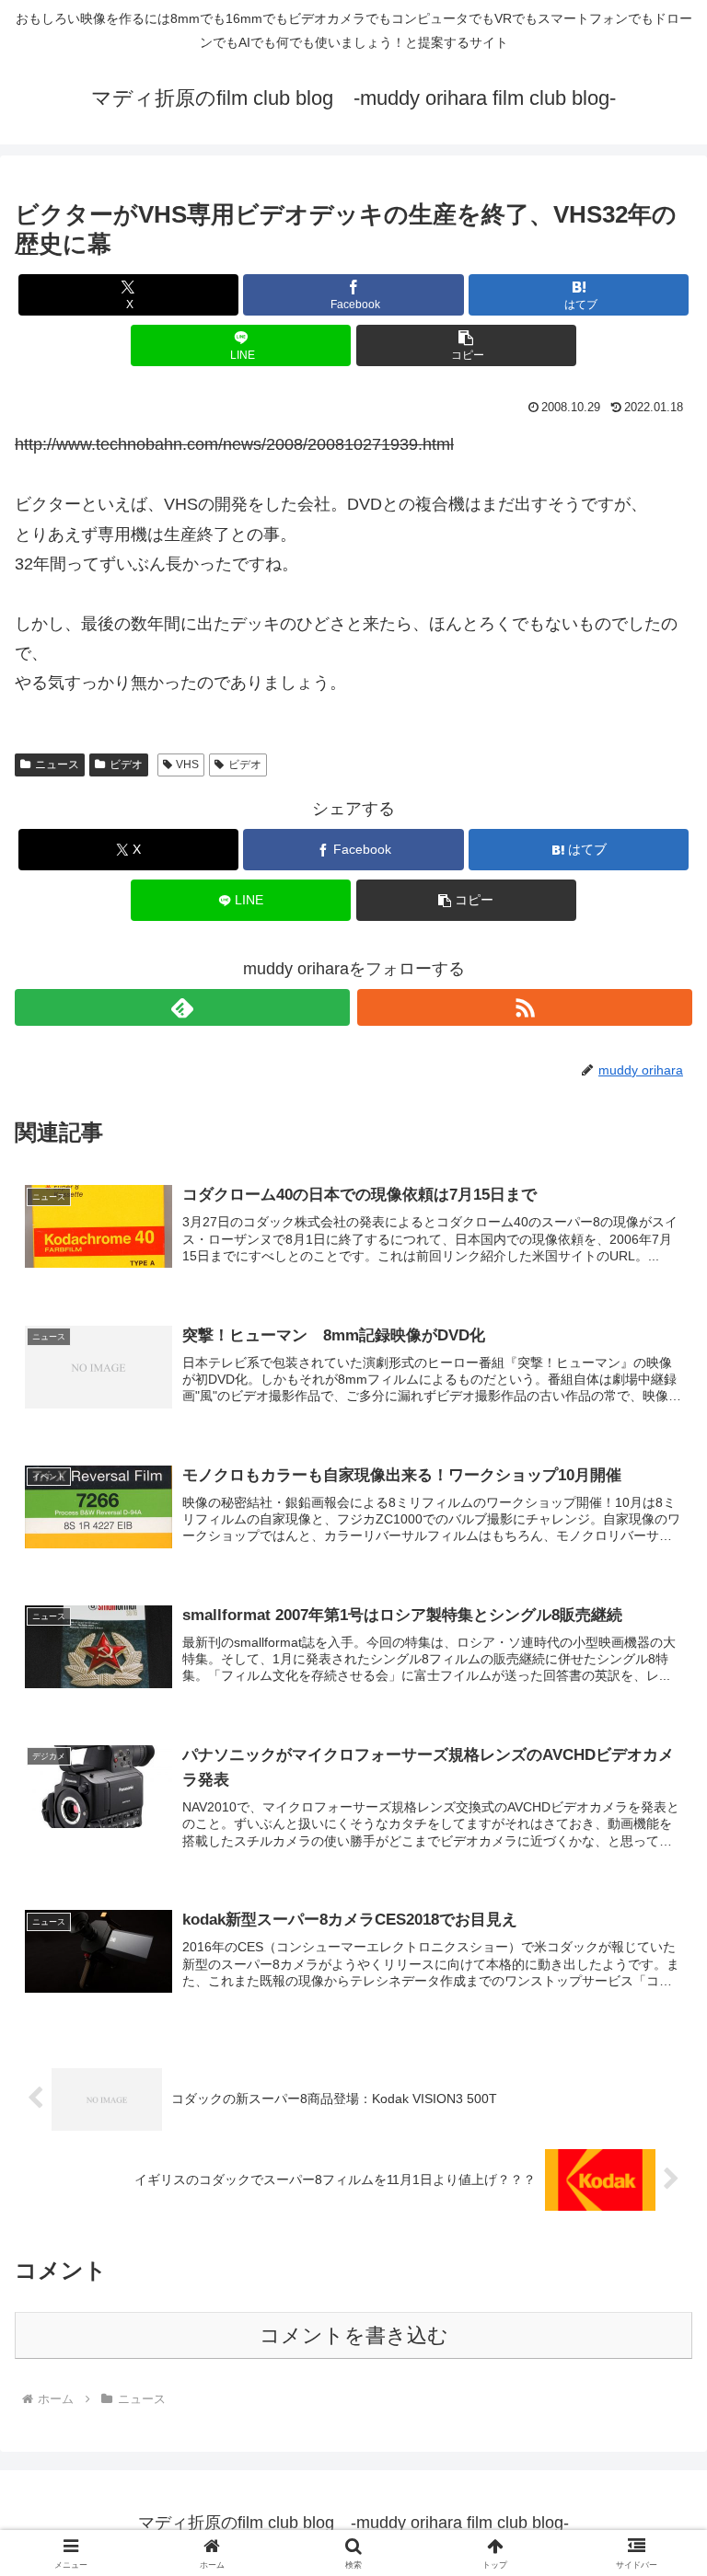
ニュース (57, 765)
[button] (466, 345)
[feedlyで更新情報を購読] (182, 1007)
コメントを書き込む (354, 2335)
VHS (187, 765)
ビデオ (126, 765)
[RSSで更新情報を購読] (525, 1007)
